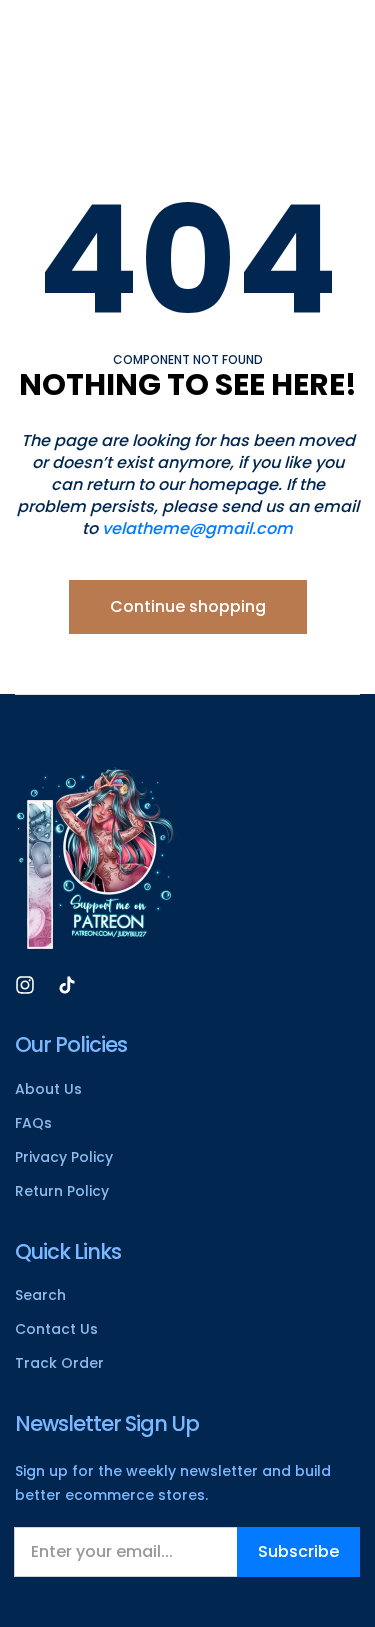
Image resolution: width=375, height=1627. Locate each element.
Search (40, 1295)
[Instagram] (25, 984)
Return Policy (62, 1191)
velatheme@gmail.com (197, 528)
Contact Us (56, 1329)
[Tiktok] (67, 984)
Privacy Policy (64, 1157)
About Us (48, 1089)
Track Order (59, 1363)
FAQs (33, 1123)
